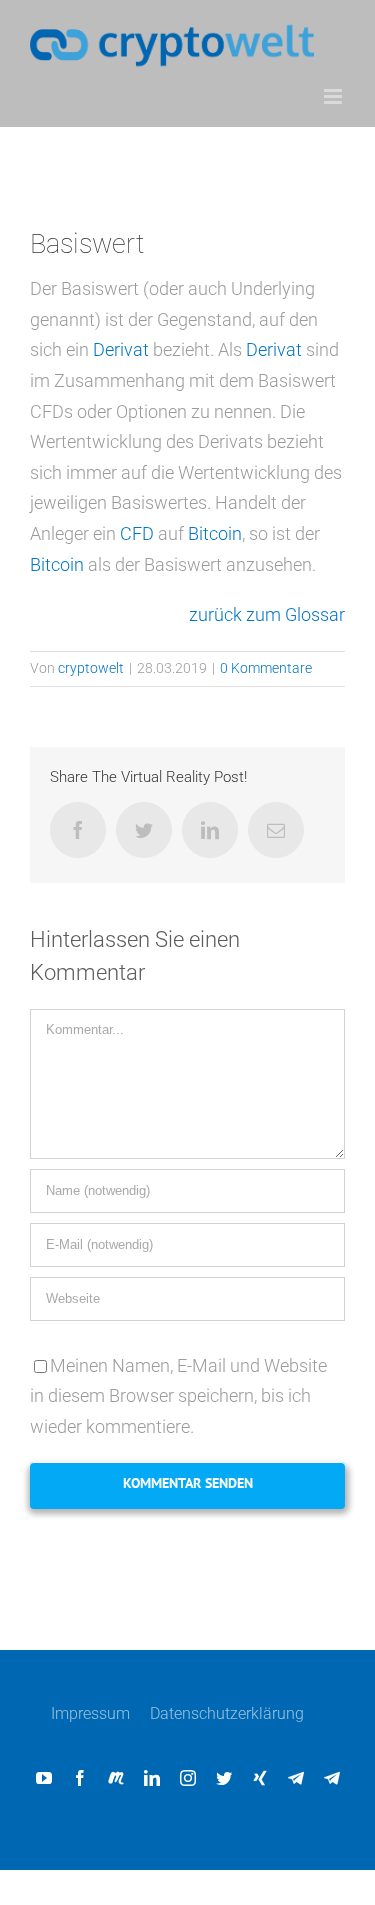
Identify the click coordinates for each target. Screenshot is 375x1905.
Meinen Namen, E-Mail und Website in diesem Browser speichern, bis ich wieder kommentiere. (178, 1396)
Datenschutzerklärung (227, 1713)
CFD (137, 533)
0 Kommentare (266, 668)
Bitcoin (215, 533)
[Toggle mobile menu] (334, 96)
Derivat (121, 349)
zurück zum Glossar (267, 614)
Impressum (90, 1713)
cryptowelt (91, 668)
